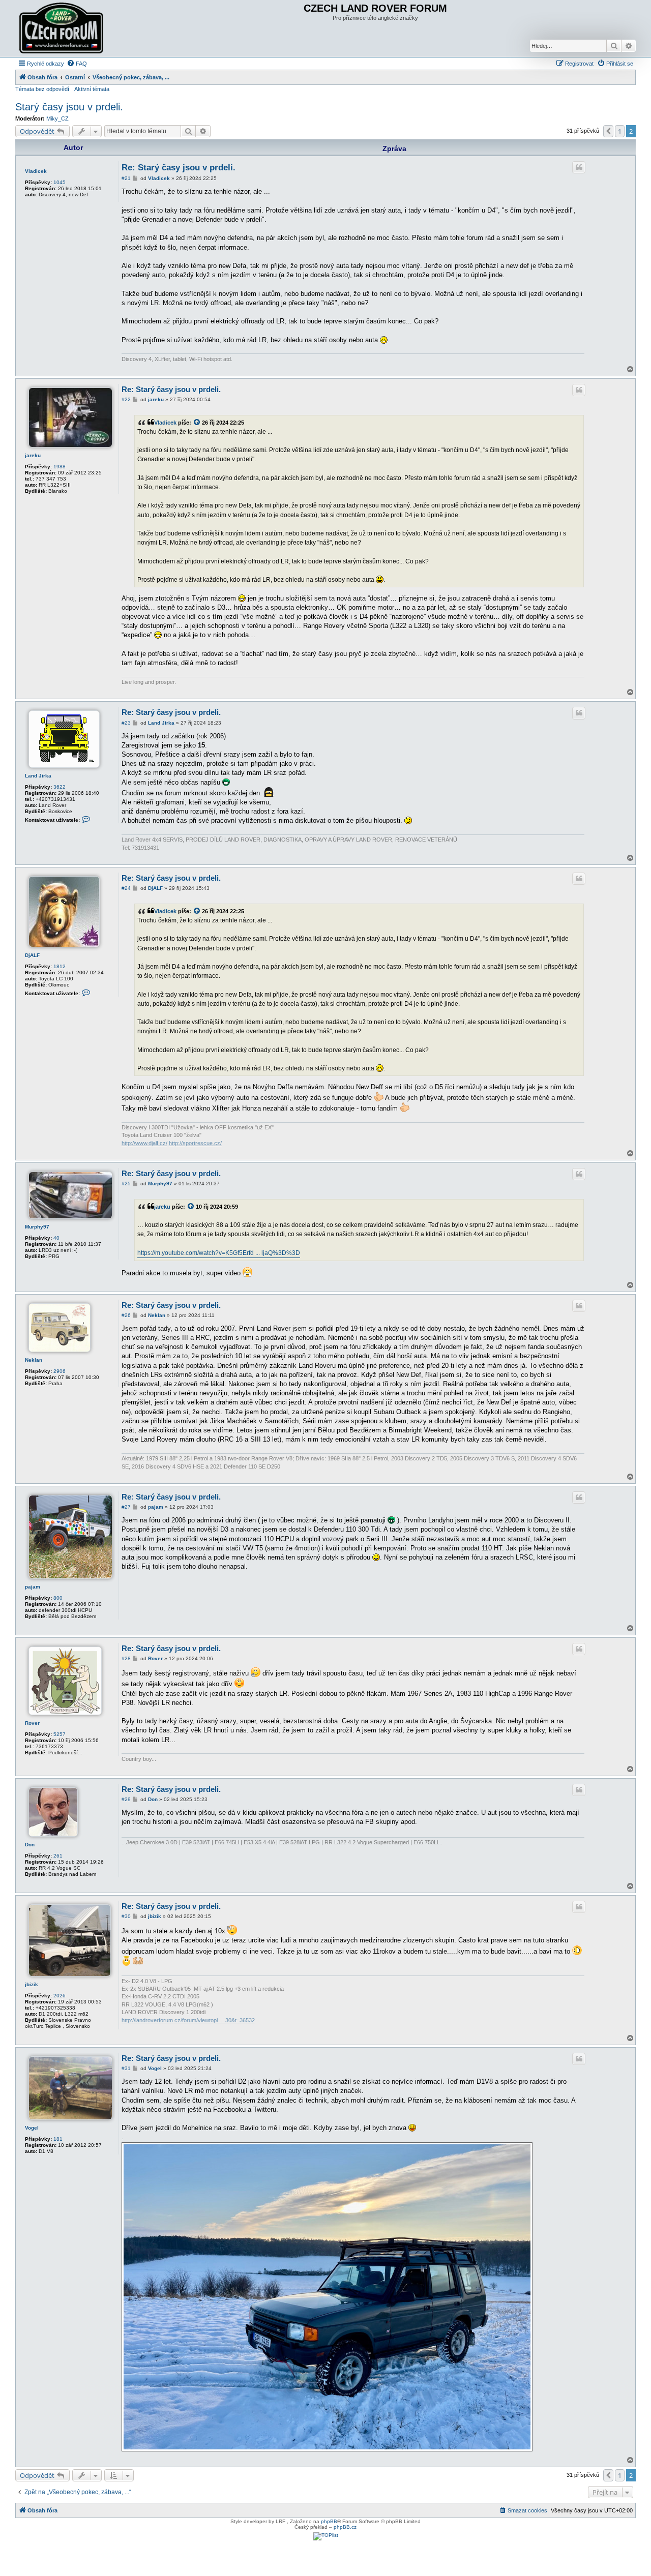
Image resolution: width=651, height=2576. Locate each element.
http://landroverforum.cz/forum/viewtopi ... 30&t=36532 (188, 2020)
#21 (126, 178)
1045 (60, 182)
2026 (60, 1996)
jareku (33, 455)
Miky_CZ (57, 118)
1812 (60, 966)
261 (58, 1856)
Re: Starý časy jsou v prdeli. (179, 168)
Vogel (32, 2128)
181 (58, 2139)
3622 (60, 787)
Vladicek (36, 171)
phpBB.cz (345, 2527)
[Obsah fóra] (63, 28)
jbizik (32, 1984)
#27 (126, 1507)
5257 (60, 1734)
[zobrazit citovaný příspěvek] (197, 423)
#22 (126, 399)
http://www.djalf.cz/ (144, 1143)
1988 (60, 467)
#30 (126, 1916)
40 (56, 1238)
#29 (126, 1799)
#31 (126, 2068)
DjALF (32, 955)
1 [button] (620, 131)
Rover (32, 1723)
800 (58, 1598)
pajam (33, 1587)
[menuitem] (77, 64)
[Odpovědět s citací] (579, 167)
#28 (126, 1658)
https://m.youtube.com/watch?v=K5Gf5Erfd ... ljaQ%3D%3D (219, 1253)
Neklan (34, 1360)
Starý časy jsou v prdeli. (69, 107)
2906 (60, 1371)
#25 (126, 1184)
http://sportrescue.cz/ (195, 1143)
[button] (608, 131)
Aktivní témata (92, 89)
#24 (126, 888)
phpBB (329, 2521)
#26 (126, 1315)
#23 (126, 723)
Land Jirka (38, 776)
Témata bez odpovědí (42, 89)
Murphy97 (37, 1227)
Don (30, 1845)
